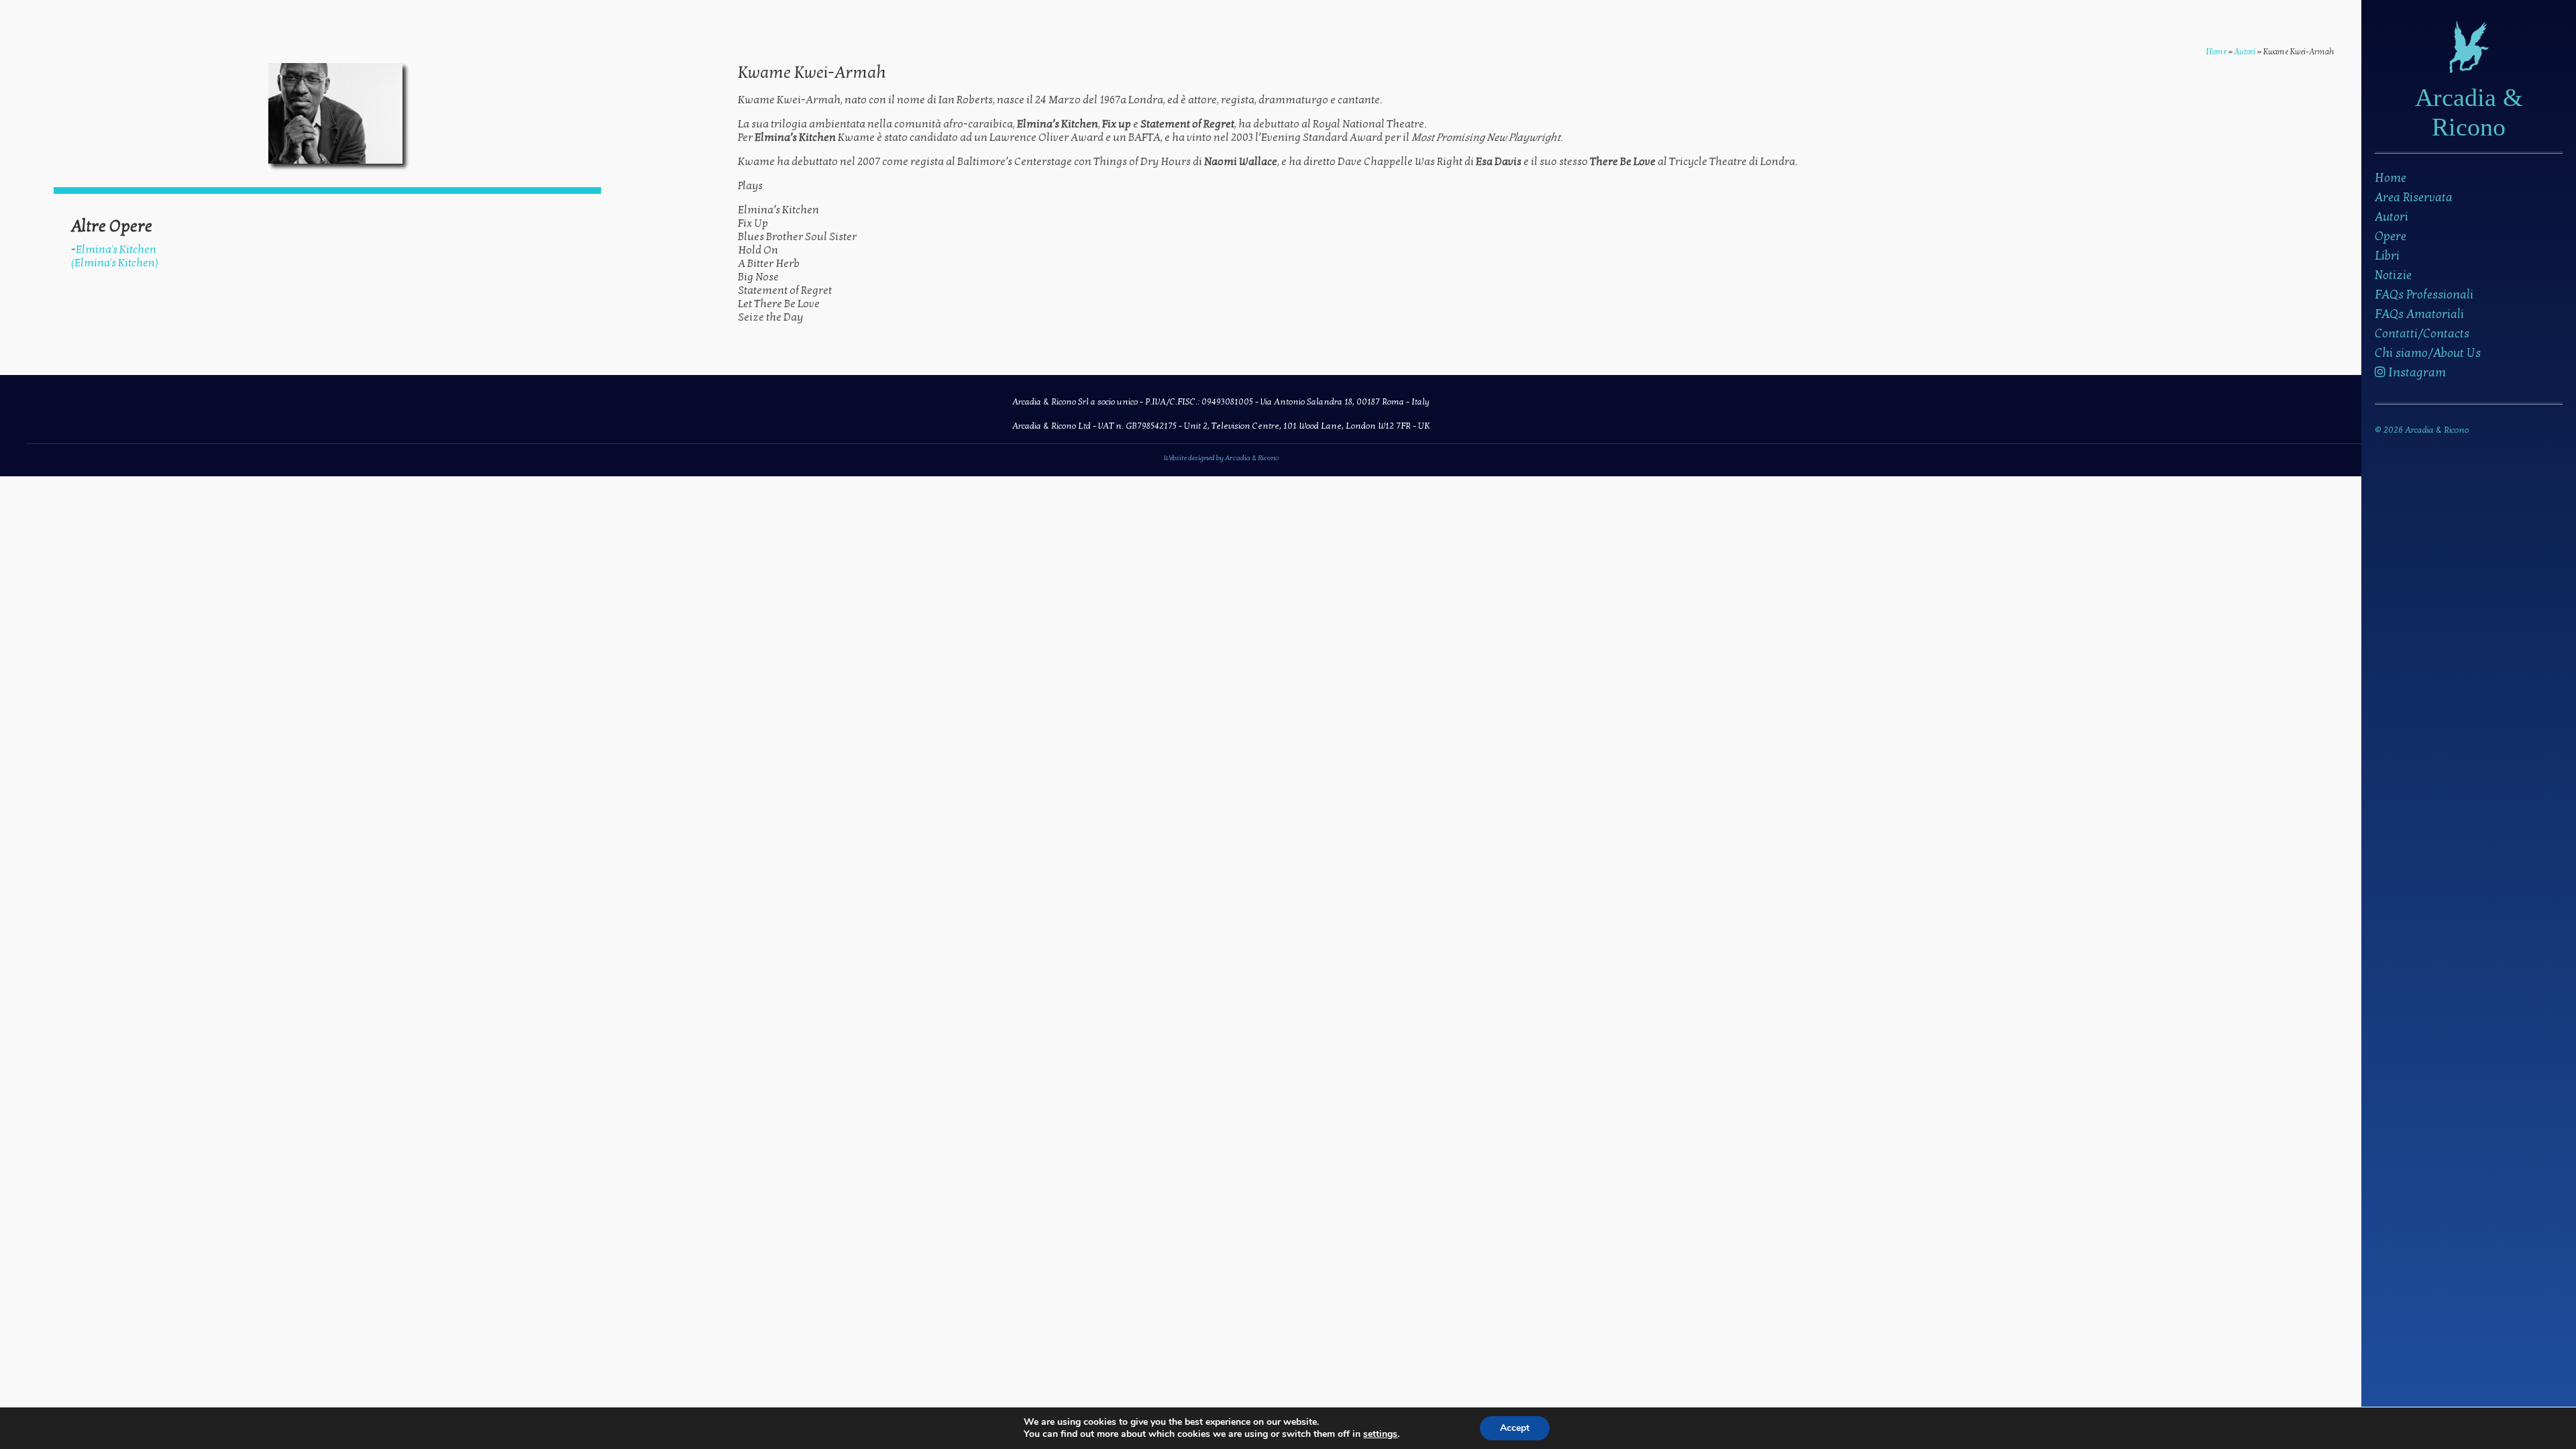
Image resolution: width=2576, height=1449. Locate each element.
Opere (2391, 236)
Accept (1515, 1428)
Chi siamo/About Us (2428, 353)
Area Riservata (2414, 198)
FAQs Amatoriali (2419, 314)
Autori (2392, 217)
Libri (2387, 256)
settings (1380, 1434)
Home (2391, 178)
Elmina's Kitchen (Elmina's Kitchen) (115, 256)
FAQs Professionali (2424, 295)
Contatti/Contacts (2422, 334)
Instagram (2416, 373)
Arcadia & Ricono (2469, 112)
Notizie (2393, 275)
